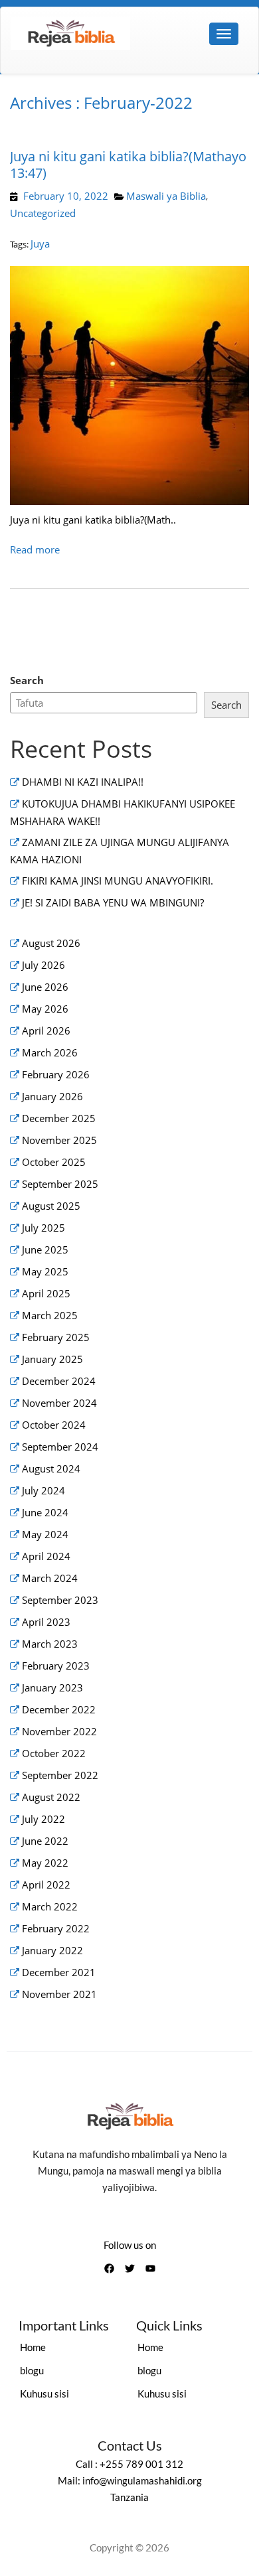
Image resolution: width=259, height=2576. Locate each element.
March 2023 (50, 1644)
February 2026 (56, 1074)
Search (27, 680)
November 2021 (59, 1994)
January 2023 (52, 1687)
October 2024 (54, 1425)
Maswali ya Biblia (166, 196)
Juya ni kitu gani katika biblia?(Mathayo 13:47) (128, 165)
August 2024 (51, 1468)
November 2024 (59, 1403)
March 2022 (50, 1906)
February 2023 (56, 1666)
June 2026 (45, 987)
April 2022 (46, 1885)
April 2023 (46, 1622)
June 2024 (45, 1512)
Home (33, 2347)
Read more (35, 549)
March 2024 (50, 1578)
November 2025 (59, 1140)
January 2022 (52, 1950)
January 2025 (52, 1359)
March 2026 (50, 1052)
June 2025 (45, 1250)
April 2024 (46, 1556)
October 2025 (54, 1162)
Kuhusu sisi (44, 2394)
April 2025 (46, 1293)
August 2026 (51, 943)
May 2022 (45, 1863)
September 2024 (60, 1447)
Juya (40, 244)
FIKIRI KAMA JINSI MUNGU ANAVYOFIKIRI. (118, 881)
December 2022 (59, 1709)
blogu (32, 2370)
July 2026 (43, 965)
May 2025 (45, 1271)
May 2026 (45, 1009)
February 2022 (56, 1928)
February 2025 (56, 1337)
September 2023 (60, 1600)
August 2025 (51, 1206)
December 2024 (59, 1381)
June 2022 (45, 1841)
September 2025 (60, 1184)
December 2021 (59, 1972)
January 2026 (52, 1096)
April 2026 (46, 1031)
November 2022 (59, 1731)
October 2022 (54, 1753)
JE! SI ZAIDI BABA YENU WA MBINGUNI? (113, 902)
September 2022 (60, 1775)
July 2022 (43, 1819)
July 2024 (43, 1490)
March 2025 (50, 1315)
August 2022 (51, 1797)
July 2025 (43, 1228)
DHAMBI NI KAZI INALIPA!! (83, 782)
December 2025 (59, 1118)
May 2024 (45, 1534)
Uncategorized (43, 213)
